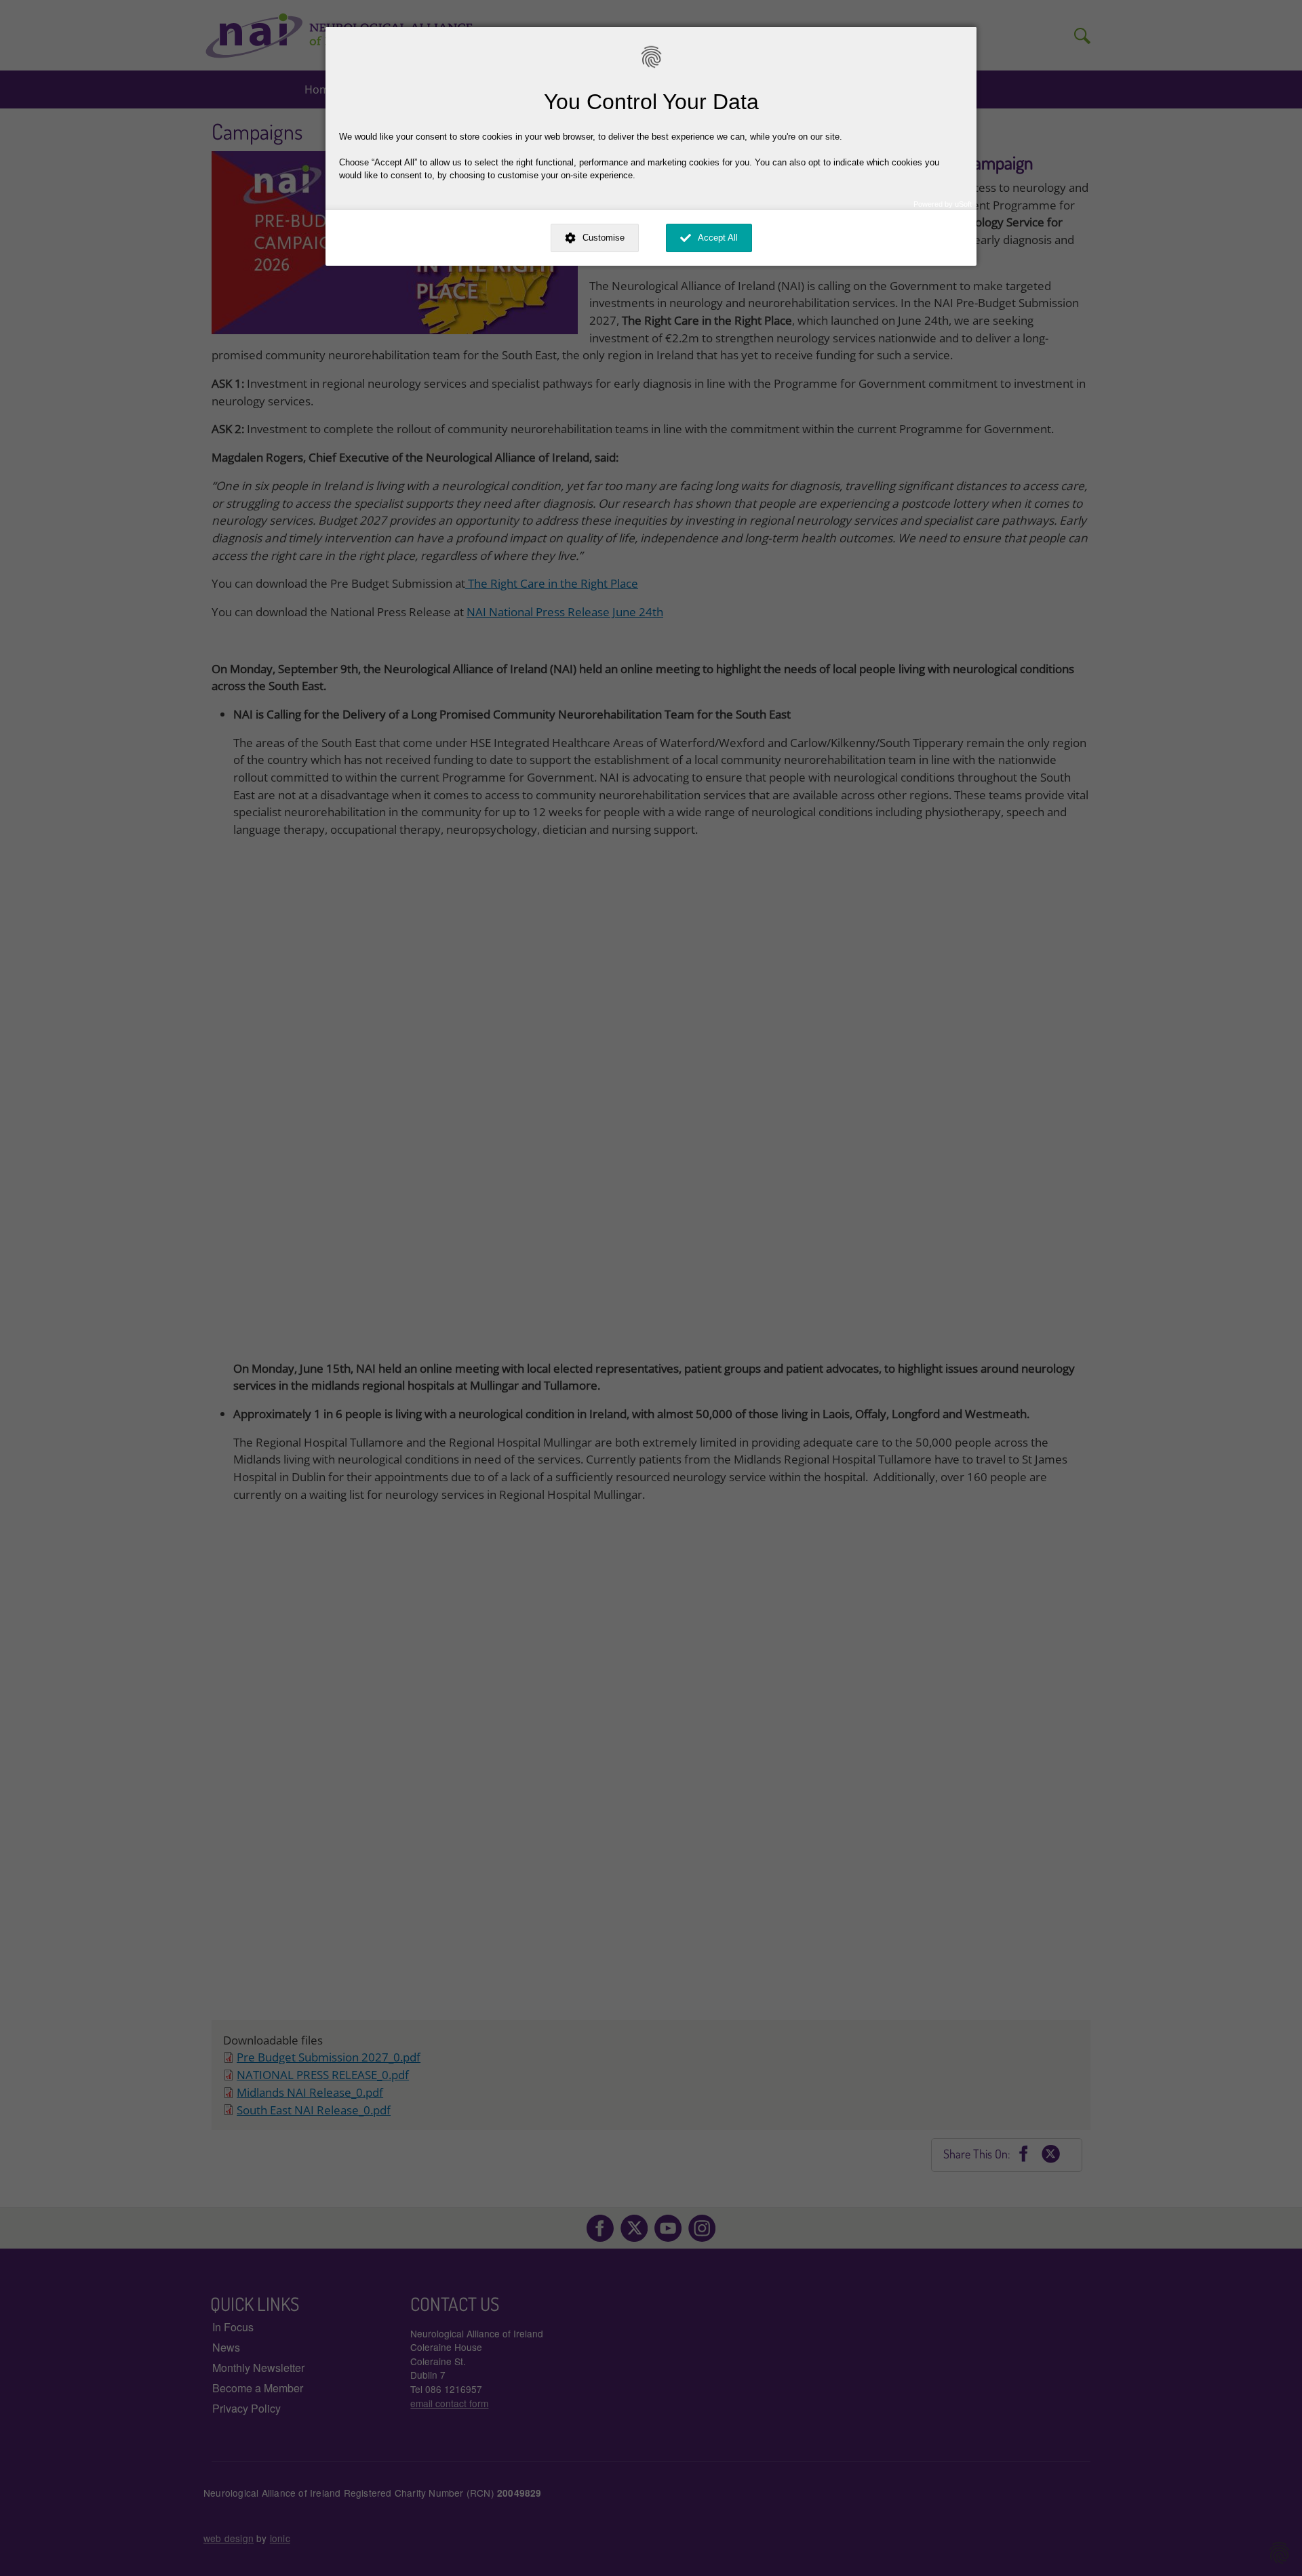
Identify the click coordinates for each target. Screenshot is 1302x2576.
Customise (604, 238)
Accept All (718, 238)
